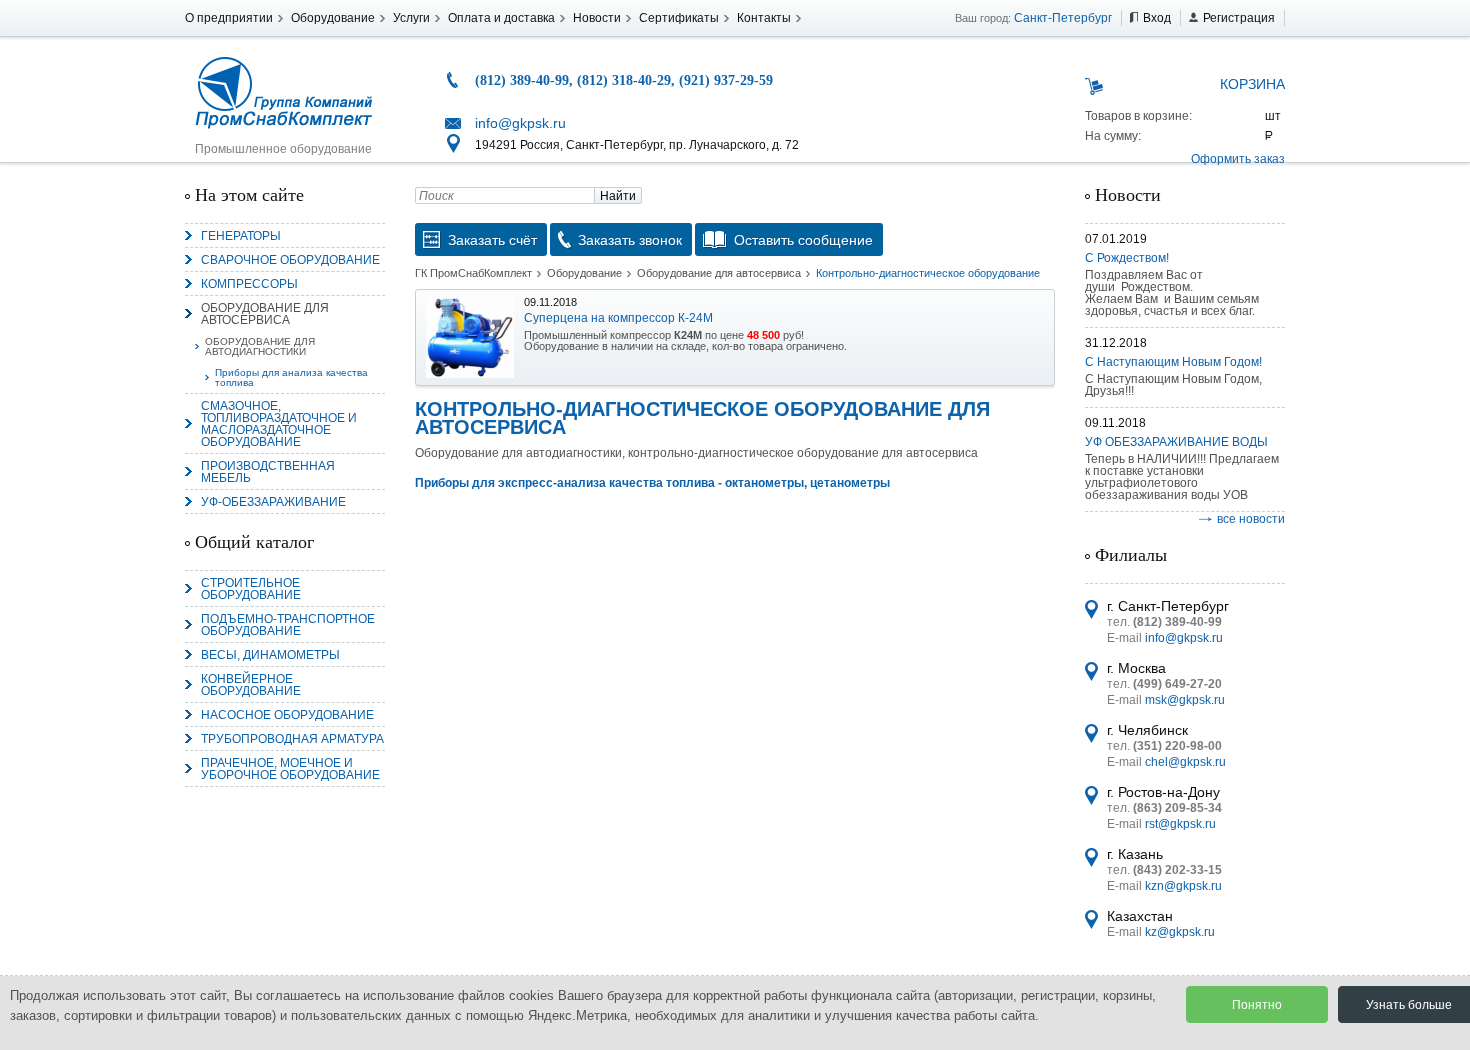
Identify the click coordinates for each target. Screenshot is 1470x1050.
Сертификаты (679, 18)
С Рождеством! (1127, 258)
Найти (618, 196)
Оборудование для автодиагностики (260, 346)
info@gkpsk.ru (520, 123)
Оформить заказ (1238, 159)
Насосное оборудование (287, 715)
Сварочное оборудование (290, 260)
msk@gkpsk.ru (1185, 700)
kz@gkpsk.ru (1180, 932)
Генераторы (241, 236)
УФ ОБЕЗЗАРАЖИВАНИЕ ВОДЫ (1176, 442)
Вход (1157, 18)
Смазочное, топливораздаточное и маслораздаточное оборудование (279, 424)
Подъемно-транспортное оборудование (288, 625)
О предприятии (229, 18)
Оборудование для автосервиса (265, 314)
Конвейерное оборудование (251, 685)
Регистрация (1239, 18)
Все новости (1251, 519)
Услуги (411, 18)
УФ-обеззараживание (273, 502)
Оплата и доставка (501, 18)
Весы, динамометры (270, 655)
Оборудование (333, 18)
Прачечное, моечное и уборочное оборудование (290, 769)
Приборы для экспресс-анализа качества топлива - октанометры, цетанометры (652, 483)
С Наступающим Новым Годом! (1173, 362)
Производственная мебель (268, 472)
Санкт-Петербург (1063, 18)
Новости (597, 18)
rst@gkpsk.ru (1180, 824)
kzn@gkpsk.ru (1183, 886)
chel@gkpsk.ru (1185, 762)
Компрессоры (249, 284)
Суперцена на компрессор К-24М (618, 318)
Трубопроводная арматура (292, 739)
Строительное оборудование (251, 589)
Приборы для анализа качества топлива (291, 377)
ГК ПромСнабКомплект (473, 273)
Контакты (764, 18)
